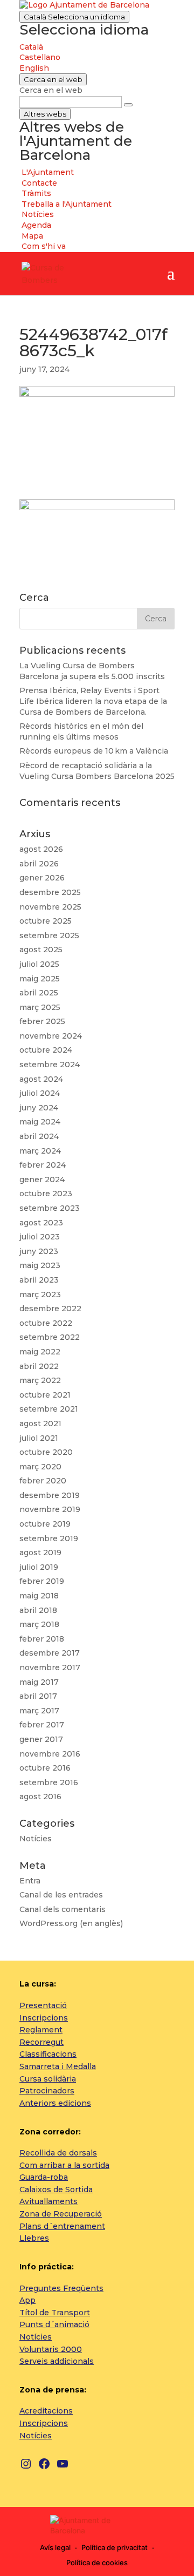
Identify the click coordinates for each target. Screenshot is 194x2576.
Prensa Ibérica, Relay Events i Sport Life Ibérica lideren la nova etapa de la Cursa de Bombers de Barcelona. (93, 701)
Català (74, 17)
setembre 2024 (50, 1065)
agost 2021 (40, 1423)
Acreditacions (46, 2411)
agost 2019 (40, 1553)
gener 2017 (41, 1739)
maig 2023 (40, 1265)
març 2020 (40, 1467)
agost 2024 (41, 1079)
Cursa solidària (48, 2079)
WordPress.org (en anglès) (71, 1923)
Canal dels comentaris (63, 1909)
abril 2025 (39, 993)
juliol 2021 (39, 1438)
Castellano (40, 57)
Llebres (34, 2238)
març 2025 (40, 1007)
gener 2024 (42, 1179)
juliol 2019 (39, 1567)
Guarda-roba (44, 2177)
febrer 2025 (42, 1021)
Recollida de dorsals (58, 2153)
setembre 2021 (49, 1409)
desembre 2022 (50, 1309)
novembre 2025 (50, 907)
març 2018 (39, 1624)
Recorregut (41, 2042)
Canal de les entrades (61, 1895)
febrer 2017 (42, 1725)
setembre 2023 (50, 1208)
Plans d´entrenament (62, 2226)
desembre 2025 (50, 892)
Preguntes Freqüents (61, 2288)
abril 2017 (38, 1696)
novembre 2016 (50, 1754)
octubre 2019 (45, 1524)
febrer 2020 (43, 1481)
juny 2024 (39, 1108)
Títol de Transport (55, 2313)
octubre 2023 (46, 1194)
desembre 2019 (50, 1495)
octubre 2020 (46, 1452)
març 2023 (40, 1294)
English (34, 68)
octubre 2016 (45, 1768)
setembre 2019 (49, 1538)
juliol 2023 (40, 1237)
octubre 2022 (46, 1323)
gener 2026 (42, 878)
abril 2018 (38, 1610)
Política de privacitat (115, 2547)
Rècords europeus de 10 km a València (94, 751)
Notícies (36, 1839)
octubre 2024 (46, 1050)
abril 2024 (39, 1136)
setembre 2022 (50, 1337)
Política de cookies (97, 2563)
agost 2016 (40, 1797)
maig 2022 (40, 1352)
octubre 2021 (45, 1395)
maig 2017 (39, 1682)
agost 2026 (41, 849)
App (27, 2300)
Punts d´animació (54, 2324)
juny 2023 (39, 1251)
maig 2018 (39, 1596)
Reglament (41, 2030)
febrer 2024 (43, 1165)
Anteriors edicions (55, 2103)
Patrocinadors (47, 2091)
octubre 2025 (46, 921)
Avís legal (55, 2547)
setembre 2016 (49, 1782)
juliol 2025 (39, 964)
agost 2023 (41, 1223)
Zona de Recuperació (61, 2214)
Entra (30, 1881)
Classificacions (48, 2054)
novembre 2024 (51, 1036)
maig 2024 (40, 1122)
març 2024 (40, 1151)
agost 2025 (41, 950)
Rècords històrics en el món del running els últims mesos (81, 731)
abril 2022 (39, 1366)
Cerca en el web (51, 90)
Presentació (43, 2005)
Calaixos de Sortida (56, 2189)
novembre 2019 (50, 1509)
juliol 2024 (40, 1093)
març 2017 (39, 1711)
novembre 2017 (50, 1667)
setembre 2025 (49, 936)
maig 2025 (40, 979)
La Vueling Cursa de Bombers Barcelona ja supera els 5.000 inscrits (92, 671)
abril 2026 (39, 864)
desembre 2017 (50, 1653)
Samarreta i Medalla (58, 2066)
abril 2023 (39, 1280)
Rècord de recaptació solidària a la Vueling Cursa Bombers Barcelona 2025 (97, 771)
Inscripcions (44, 2018)
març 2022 (40, 1380)
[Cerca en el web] (128, 105)
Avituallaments (48, 2201)
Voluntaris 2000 (51, 2349)
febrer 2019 (42, 1581)
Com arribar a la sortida (64, 2165)
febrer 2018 (42, 1639)
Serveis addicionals (57, 2361)
